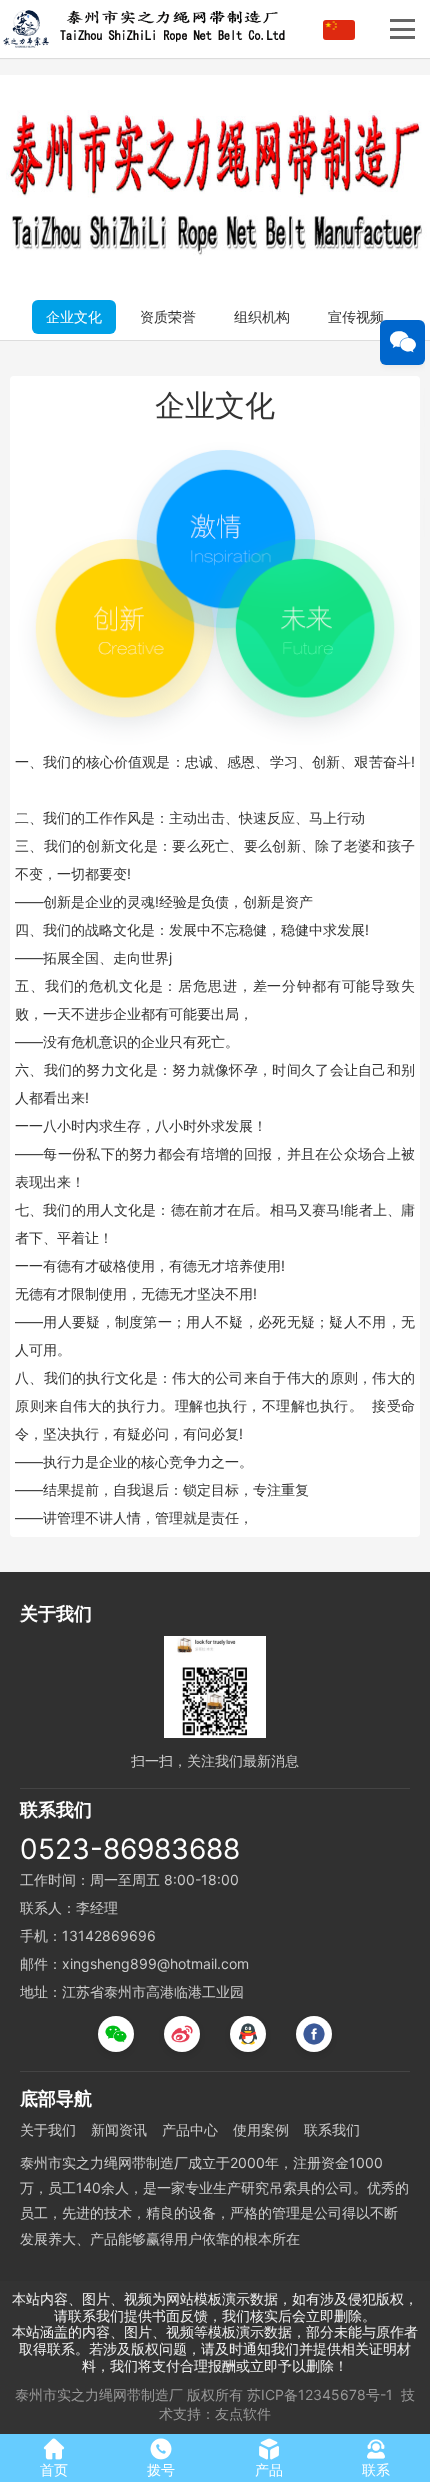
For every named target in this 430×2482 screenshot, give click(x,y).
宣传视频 (356, 316)
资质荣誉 (168, 316)
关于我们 (48, 2129)
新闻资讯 (119, 2129)
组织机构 (262, 316)
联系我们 (332, 2129)
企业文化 (74, 316)
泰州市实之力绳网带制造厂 (99, 2394)
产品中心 (190, 2129)
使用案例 (261, 2129)
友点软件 (243, 2413)
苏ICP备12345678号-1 (320, 2394)
